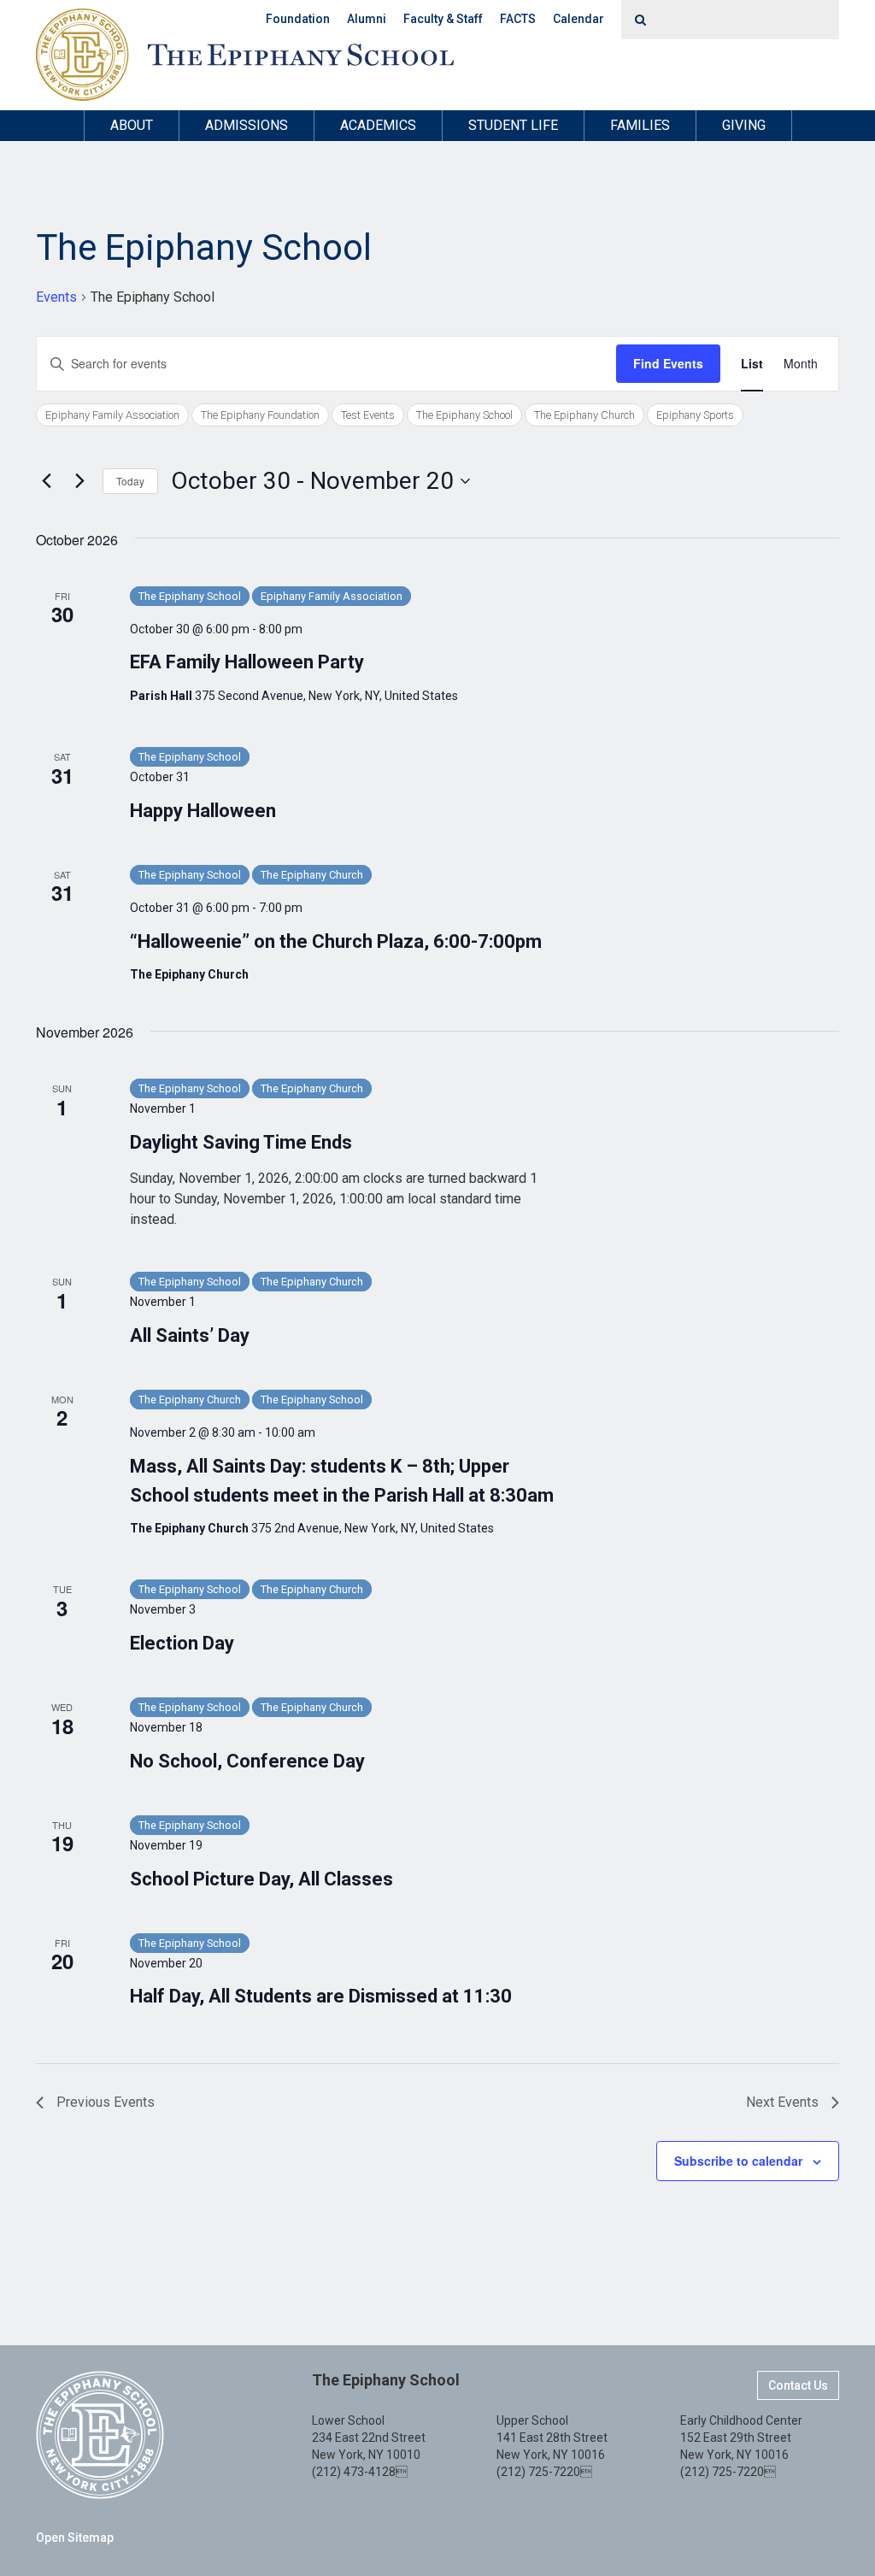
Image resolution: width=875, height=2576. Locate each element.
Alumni (367, 19)
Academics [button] (378, 125)
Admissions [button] (247, 125)
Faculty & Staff (443, 19)
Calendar (578, 19)
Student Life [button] (513, 125)
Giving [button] (744, 125)
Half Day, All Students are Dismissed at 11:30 (321, 1996)
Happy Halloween (203, 811)
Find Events (668, 363)
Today (130, 481)
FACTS (518, 19)
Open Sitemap (75, 2538)
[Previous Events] (46, 481)
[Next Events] (79, 481)
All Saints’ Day (190, 1335)
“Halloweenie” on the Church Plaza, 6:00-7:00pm (336, 941)
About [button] (132, 125)
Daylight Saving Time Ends (241, 1142)
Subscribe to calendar (738, 2161)
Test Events (368, 415)
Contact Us (798, 2385)
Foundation (298, 19)
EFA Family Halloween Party (247, 662)
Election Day (182, 1643)
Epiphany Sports (695, 415)
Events (56, 297)
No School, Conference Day (247, 1761)
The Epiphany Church (584, 415)
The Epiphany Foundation (260, 415)
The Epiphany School (464, 415)
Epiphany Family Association (112, 415)
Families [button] (640, 125)
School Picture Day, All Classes (261, 1879)
